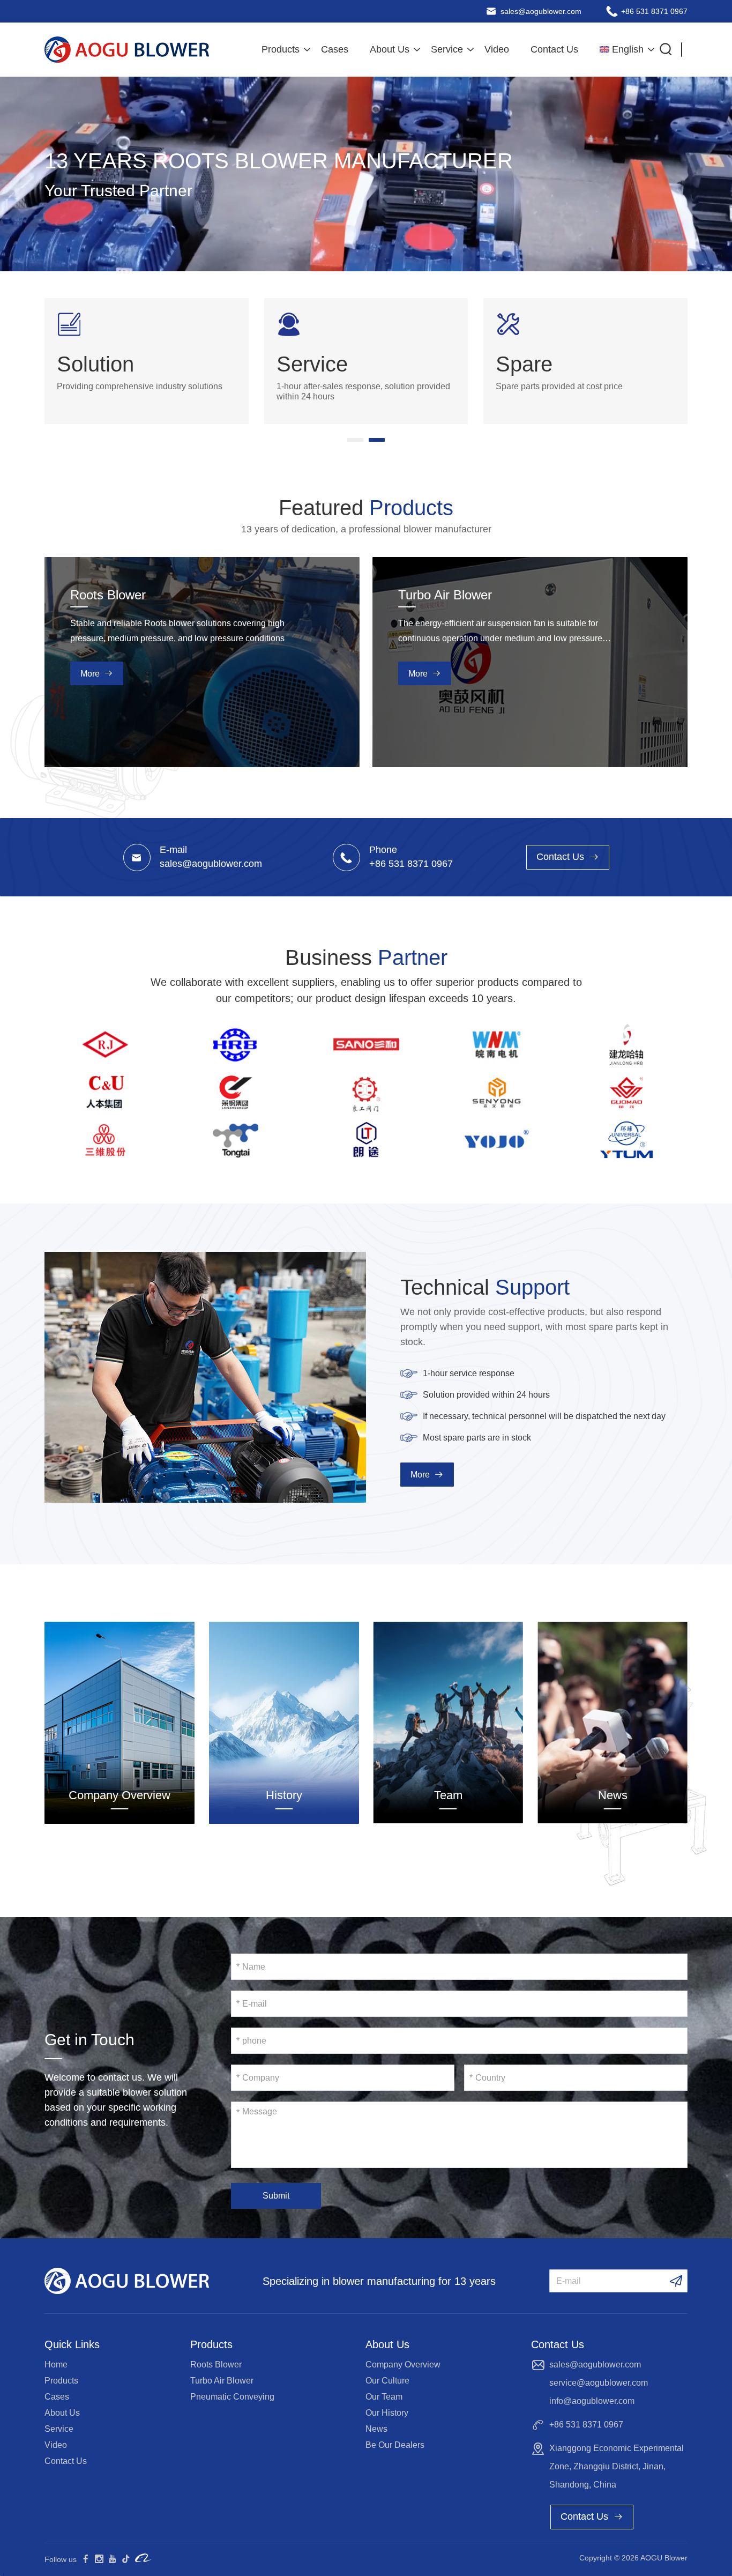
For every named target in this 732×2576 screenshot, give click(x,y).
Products (281, 49)
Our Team (384, 2397)
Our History (387, 2413)
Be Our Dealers (395, 2445)
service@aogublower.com (599, 2383)
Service (447, 49)
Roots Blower (108, 595)
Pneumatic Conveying (232, 2397)
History (284, 1795)
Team (448, 1795)
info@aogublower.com (592, 2401)
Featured (366, 508)
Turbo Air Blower (445, 595)
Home (56, 2365)
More (90, 674)
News (613, 1795)
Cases (335, 49)
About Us (390, 49)
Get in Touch (89, 2040)
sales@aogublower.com (541, 11)
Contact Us (554, 49)
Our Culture (387, 2381)
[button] (355, 440)
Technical (485, 1287)
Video (497, 49)
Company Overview (119, 1795)
